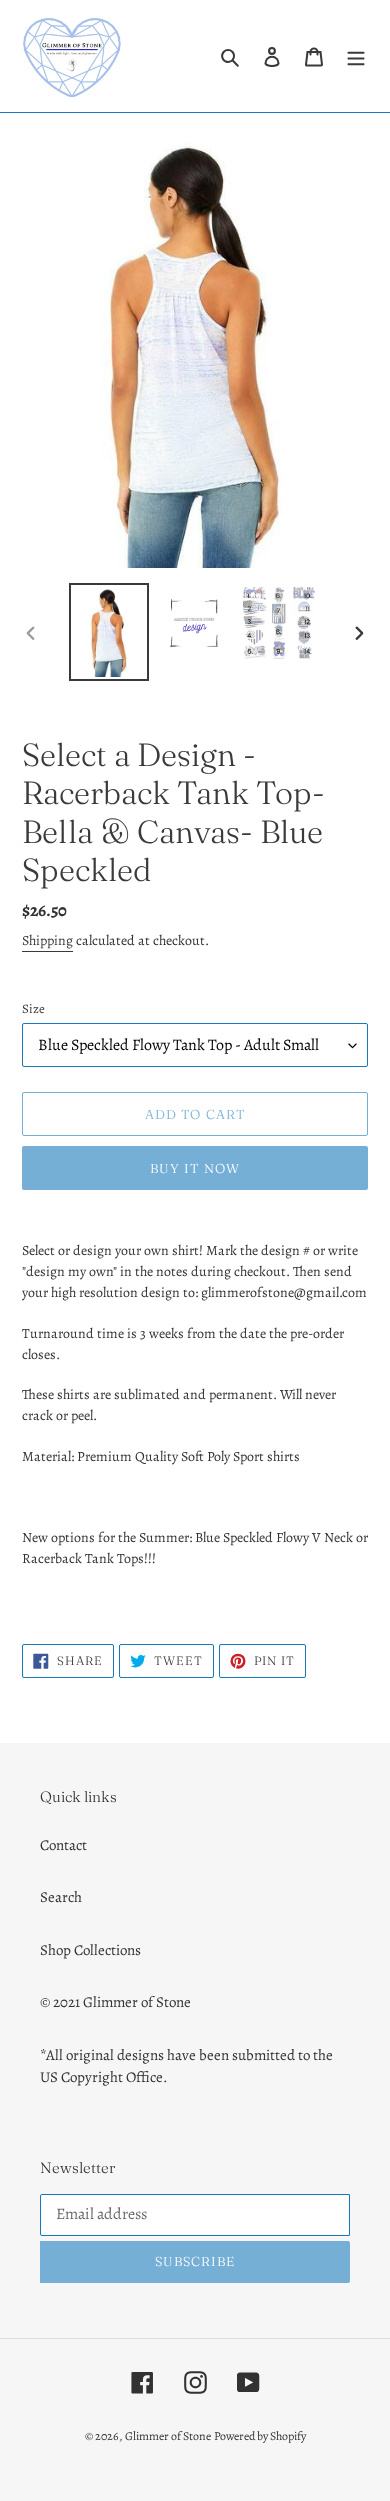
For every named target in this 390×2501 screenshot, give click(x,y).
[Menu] (356, 56)
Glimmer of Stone (168, 2436)
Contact (63, 1845)
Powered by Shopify (260, 2436)
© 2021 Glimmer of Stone (115, 2002)
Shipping (47, 940)
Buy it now (194, 1168)
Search (61, 1897)
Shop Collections (90, 1950)
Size (33, 1008)
